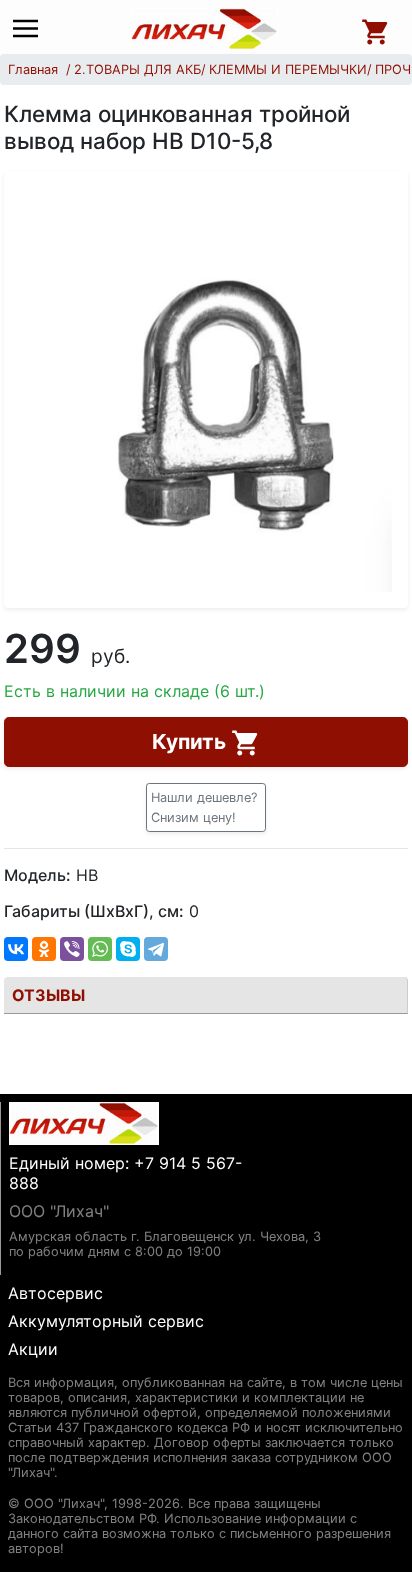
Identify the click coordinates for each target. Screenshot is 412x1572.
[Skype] (128, 949)
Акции (33, 1349)
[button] (206, 807)
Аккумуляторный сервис (106, 1321)
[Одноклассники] (44, 949)
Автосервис (55, 1293)
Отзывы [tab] (48, 995)
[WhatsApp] (100, 949)
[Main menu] (30, 29)
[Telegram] (156, 949)
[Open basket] (376, 29)
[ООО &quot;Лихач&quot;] (205, 29)
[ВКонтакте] (16, 949)
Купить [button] (191, 741)
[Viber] (72, 949)
